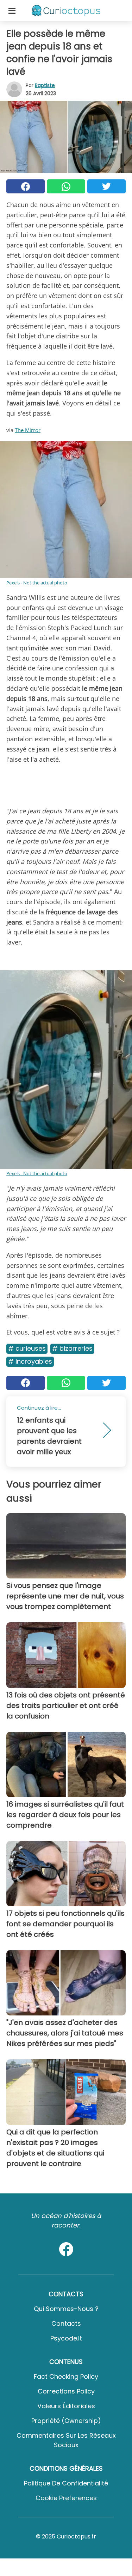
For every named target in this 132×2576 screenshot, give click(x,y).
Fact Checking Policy (66, 2376)
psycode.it (66, 2338)
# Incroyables (30, 1361)
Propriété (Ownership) (66, 2421)
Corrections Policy (66, 2391)
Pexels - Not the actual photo (37, 583)
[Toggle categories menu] (12, 11)
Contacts (66, 2323)
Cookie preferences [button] (66, 2498)
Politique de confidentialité (66, 2483)
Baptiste (45, 85)
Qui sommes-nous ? (66, 2309)
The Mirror (28, 430)
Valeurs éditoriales (66, 2406)
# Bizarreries (72, 1348)
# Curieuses (27, 1348)
